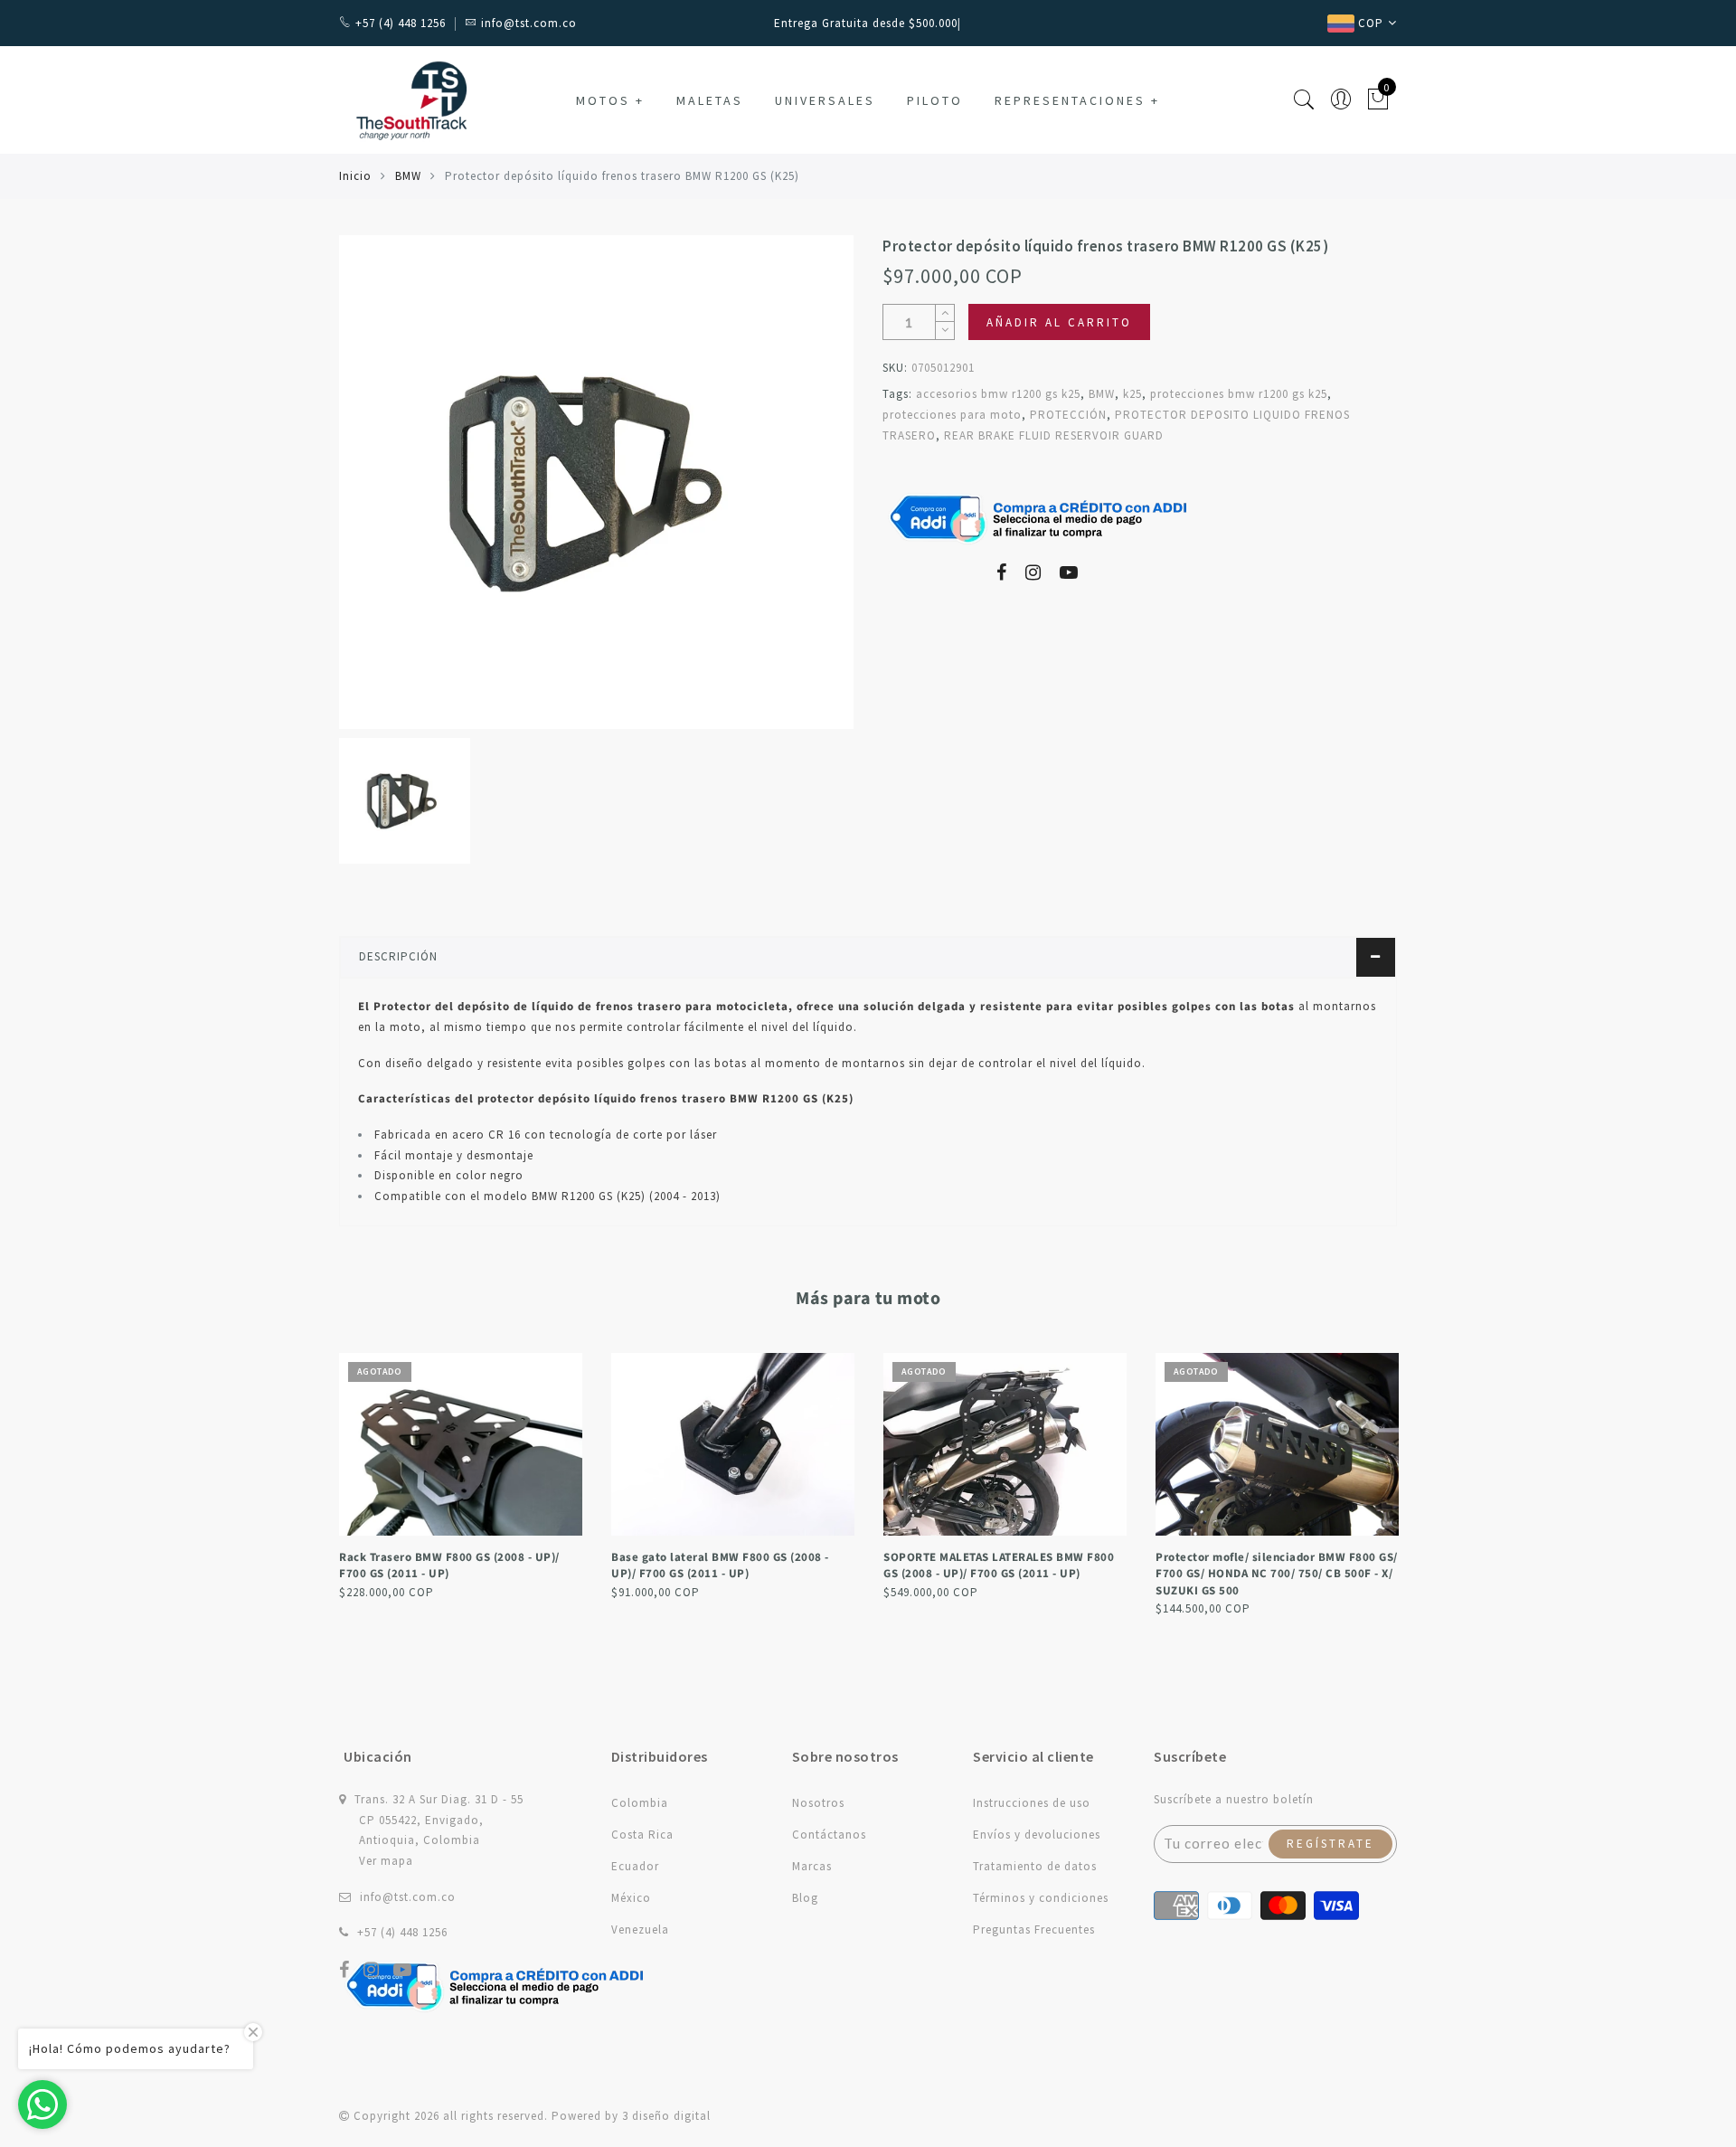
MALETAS (710, 100)
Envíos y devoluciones (1037, 1835)
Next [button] (1386, 1483)
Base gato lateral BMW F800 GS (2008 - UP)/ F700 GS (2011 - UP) (720, 1566)
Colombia (640, 1803)
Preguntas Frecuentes (1034, 1929)
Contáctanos (829, 1835)
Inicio (355, 176)
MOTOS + (610, 100)
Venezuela (640, 1929)
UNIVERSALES (825, 100)
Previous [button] (327, 1484)
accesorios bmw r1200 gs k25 (998, 394)
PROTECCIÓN (1068, 415)
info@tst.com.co (408, 1897)
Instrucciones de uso (1032, 1803)
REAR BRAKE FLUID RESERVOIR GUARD (1054, 435)
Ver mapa (386, 1861)
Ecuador (635, 1866)
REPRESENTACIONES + (1077, 100)
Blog (805, 1898)
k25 (1132, 394)
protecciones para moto (952, 415)
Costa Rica (642, 1835)
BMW (408, 176)
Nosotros (818, 1803)
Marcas (812, 1866)
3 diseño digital (666, 2116)
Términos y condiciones (1041, 1898)
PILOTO (935, 100)
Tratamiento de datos (1035, 1866)
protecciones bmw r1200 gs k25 (1239, 394)
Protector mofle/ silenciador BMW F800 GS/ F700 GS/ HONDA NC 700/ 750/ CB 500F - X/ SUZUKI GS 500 (1277, 1574)
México (631, 1898)
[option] (596, 482)
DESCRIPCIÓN (398, 956)
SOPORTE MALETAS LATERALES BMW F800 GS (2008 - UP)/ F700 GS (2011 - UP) (999, 1566)
